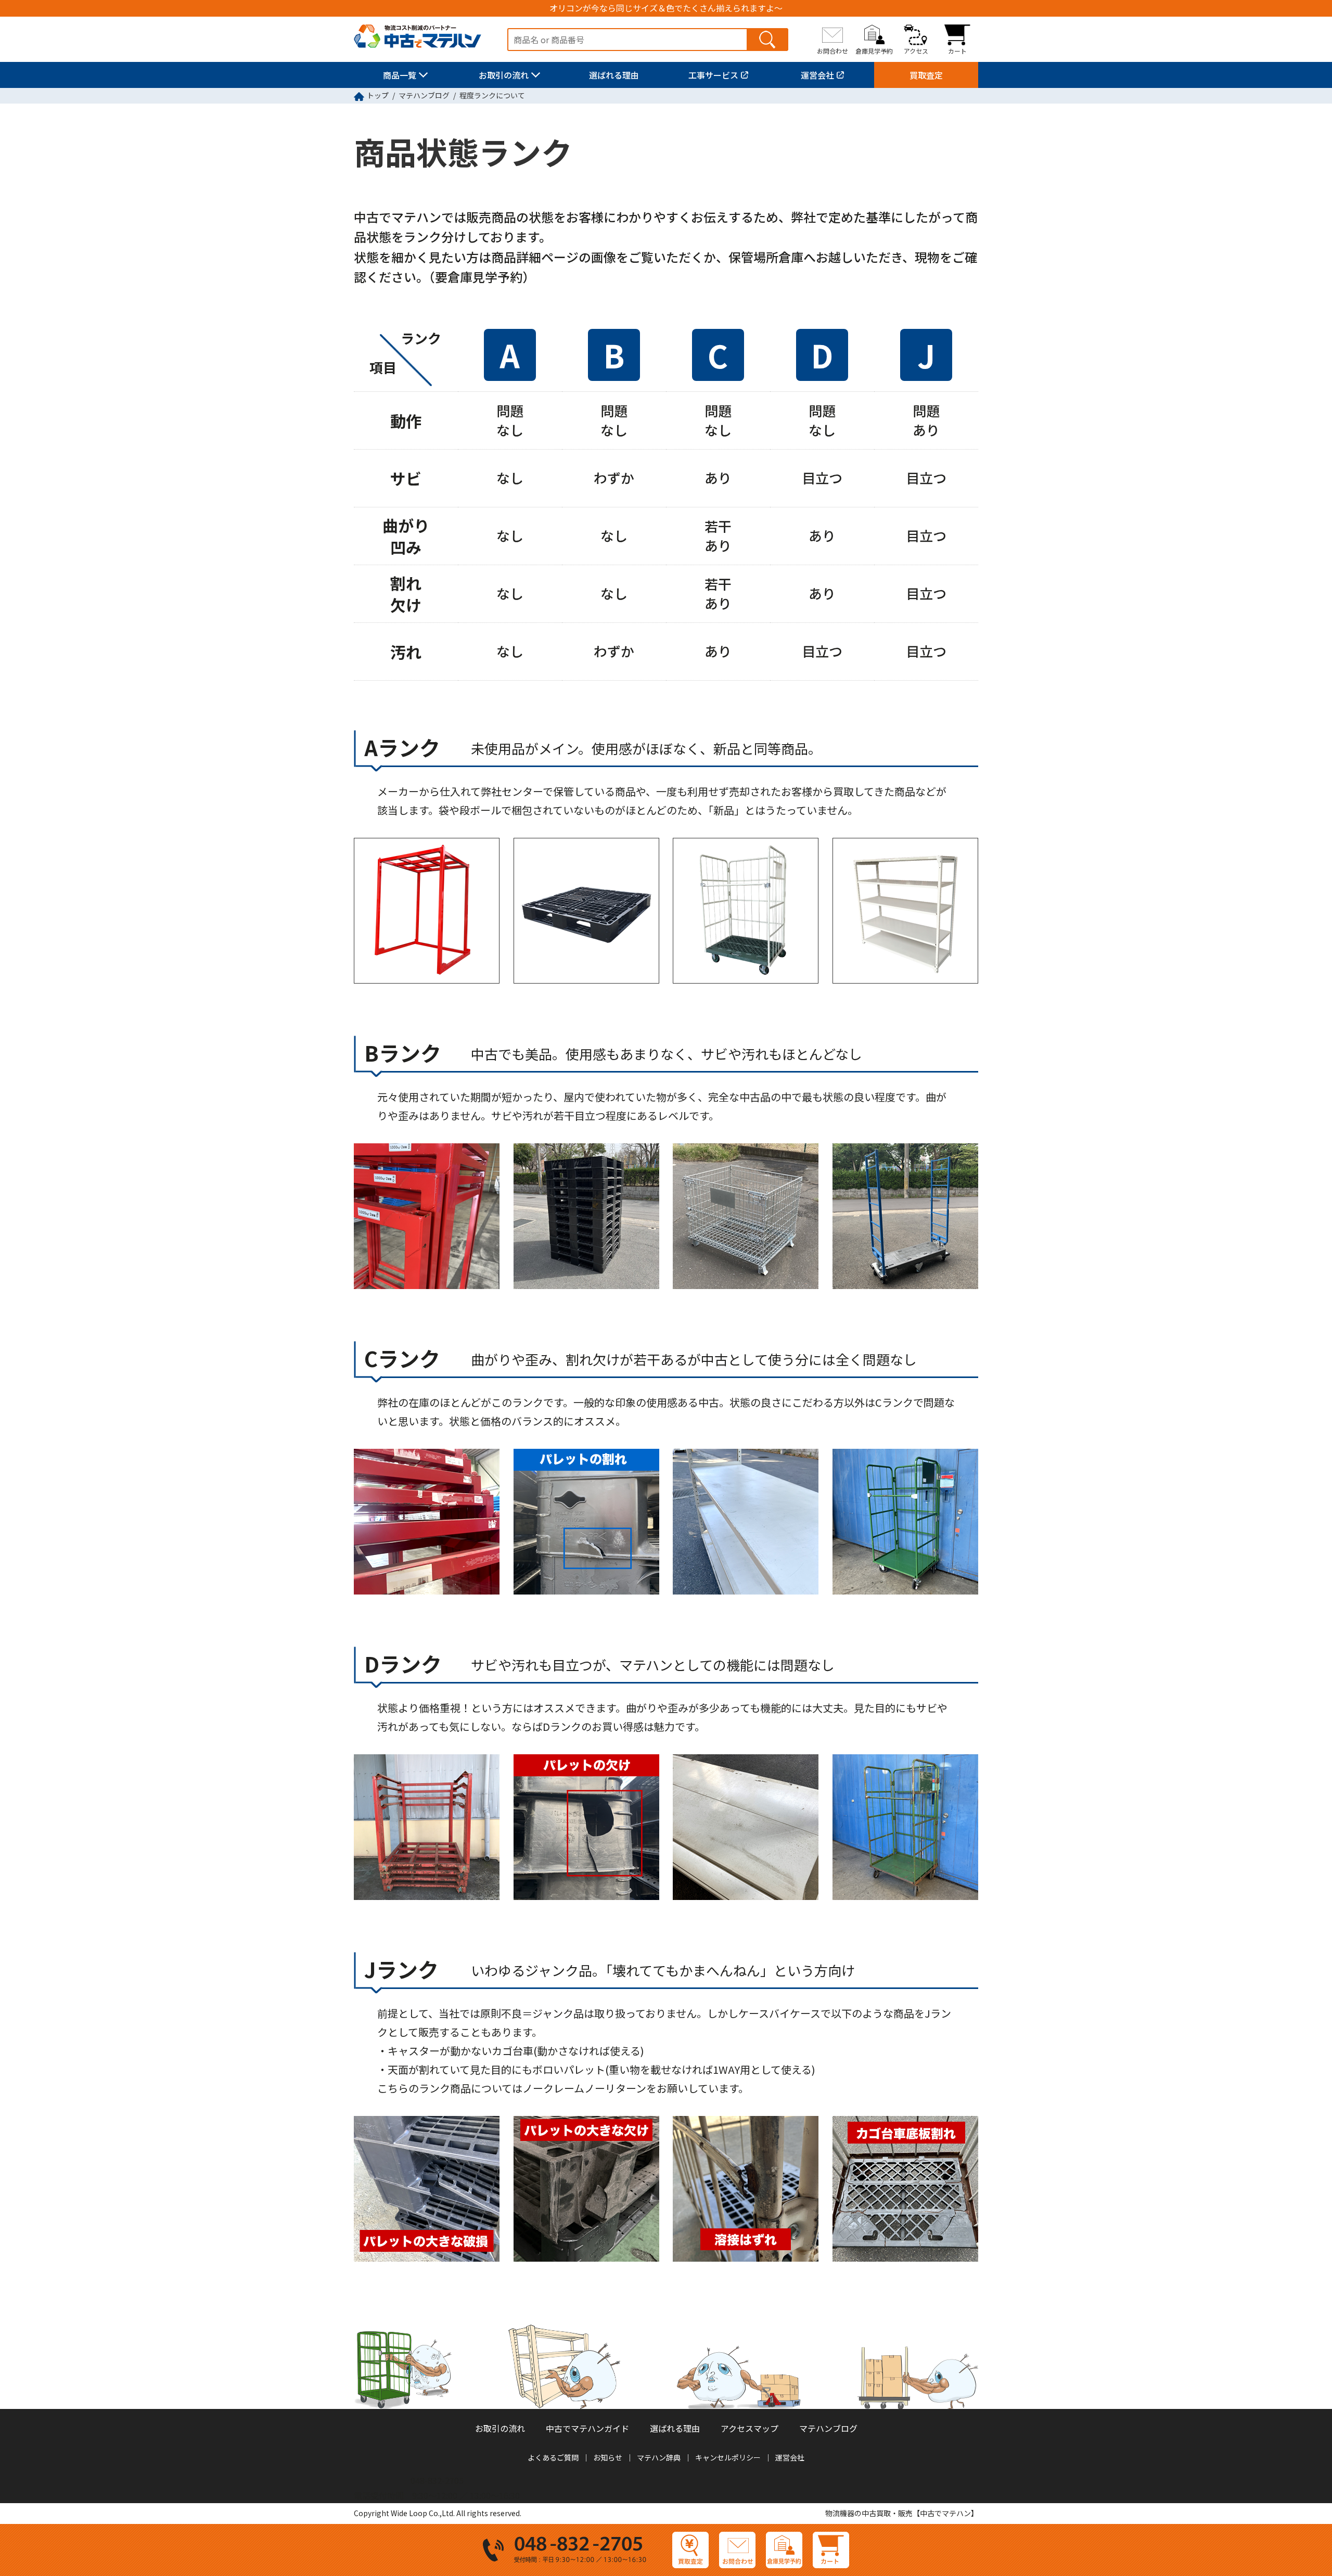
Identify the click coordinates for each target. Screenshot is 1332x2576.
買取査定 (926, 75)
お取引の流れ (504, 75)
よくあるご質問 (553, 2457)
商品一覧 (400, 75)
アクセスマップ (750, 2428)
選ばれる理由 (614, 75)
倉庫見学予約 (874, 50)
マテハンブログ (424, 95)
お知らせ (608, 2457)
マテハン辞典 (659, 2457)
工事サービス (713, 75)
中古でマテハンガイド (587, 2428)
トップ (378, 95)
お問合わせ (832, 50)
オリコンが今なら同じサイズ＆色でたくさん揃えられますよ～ (666, 8)
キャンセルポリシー (728, 2457)
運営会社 (817, 75)
